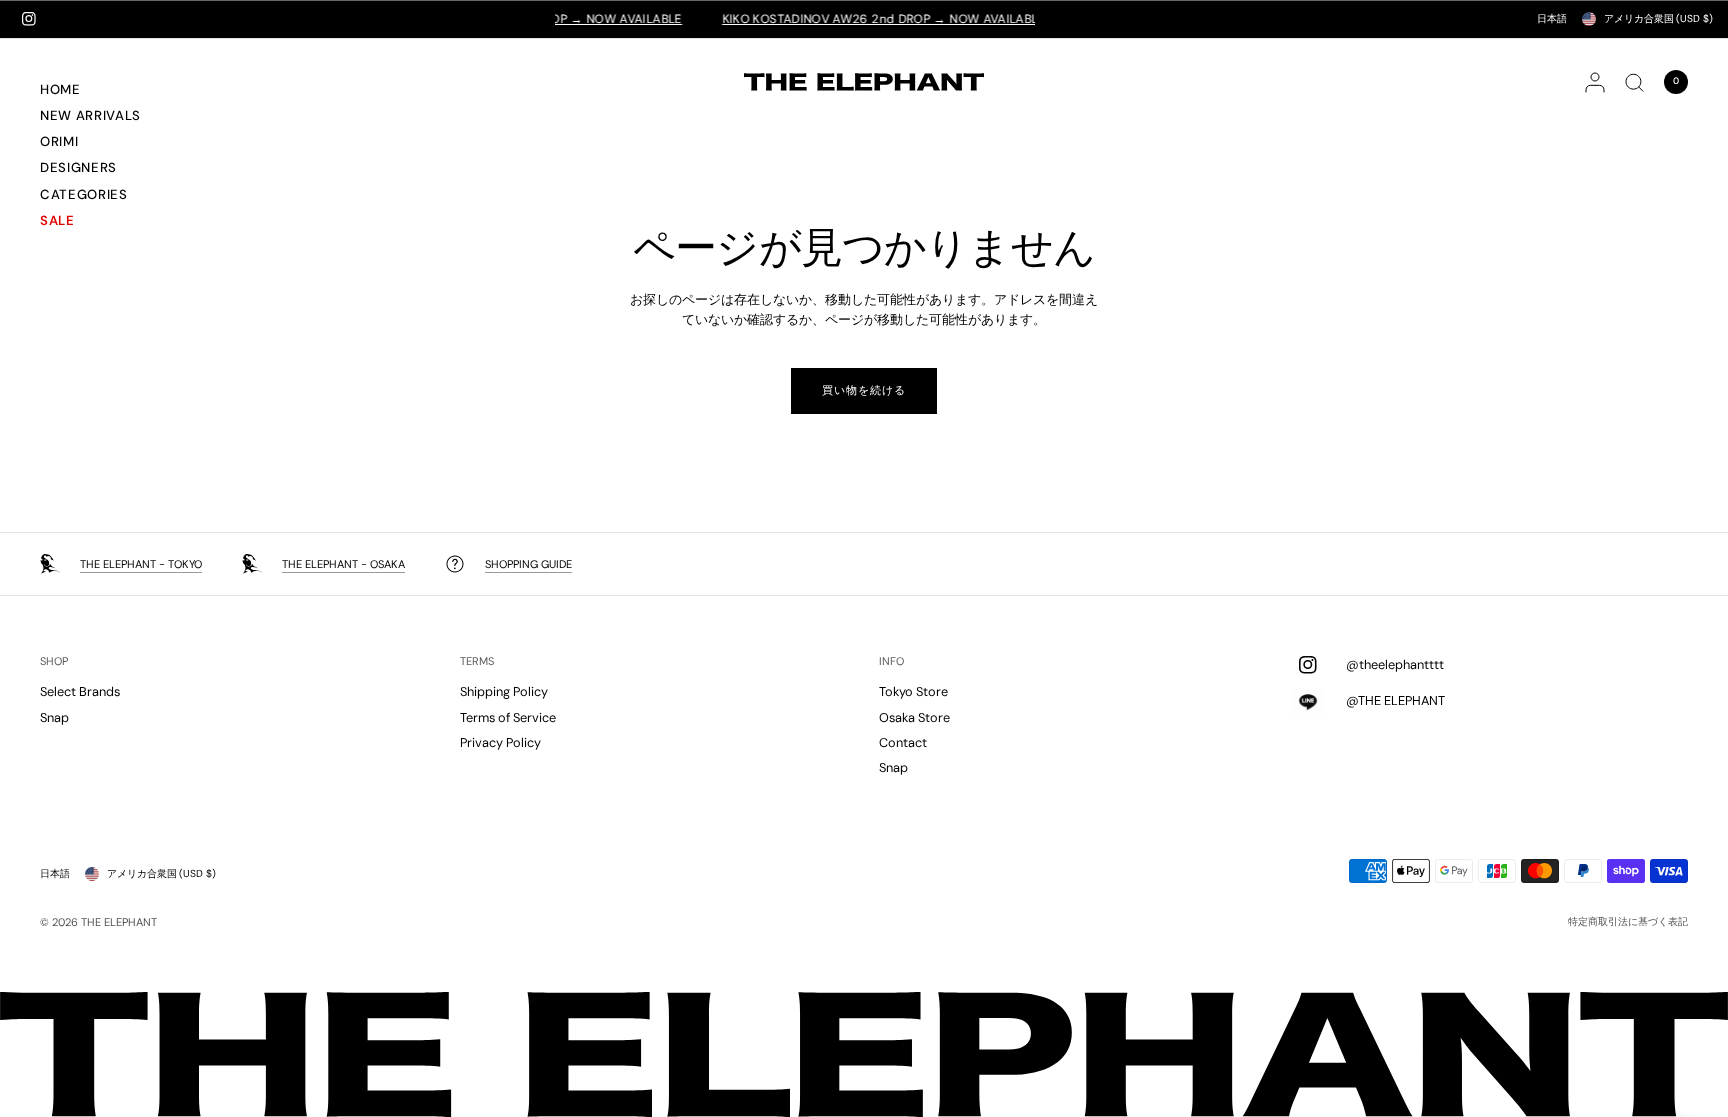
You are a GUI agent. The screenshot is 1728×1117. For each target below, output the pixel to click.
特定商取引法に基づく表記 (1628, 922)
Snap (54, 717)
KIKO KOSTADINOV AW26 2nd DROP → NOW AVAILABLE (861, 19)
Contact (903, 742)
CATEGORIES (84, 194)
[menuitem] (114, 92)
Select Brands (80, 691)
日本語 (1552, 18)
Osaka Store (914, 717)
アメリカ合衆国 (1658, 18)
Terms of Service (508, 717)
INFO (891, 661)
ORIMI (59, 141)
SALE (57, 220)
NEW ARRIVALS (90, 115)
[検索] (1634, 82)
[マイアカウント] (1595, 82)
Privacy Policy (500, 742)
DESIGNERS (78, 167)
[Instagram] (29, 19)
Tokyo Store (913, 691)
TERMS (477, 661)
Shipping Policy (504, 691)
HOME (60, 89)
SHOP (54, 661)
